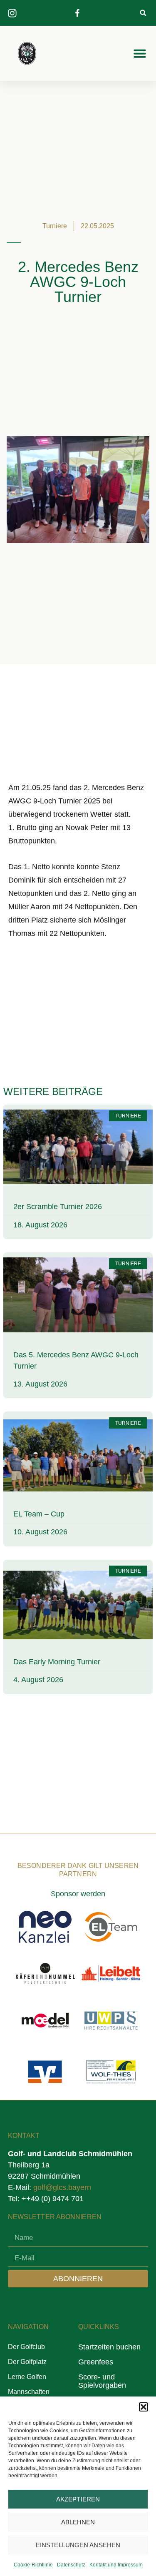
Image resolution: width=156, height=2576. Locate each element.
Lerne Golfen (27, 2377)
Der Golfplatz (27, 2362)
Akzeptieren (78, 2499)
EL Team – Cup (39, 1514)
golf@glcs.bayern (62, 2187)
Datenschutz (71, 2565)
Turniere (55, 226)
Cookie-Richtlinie (33, 2565)
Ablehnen (78, 2522)
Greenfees (96, 2362)
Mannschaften (29, 2392)
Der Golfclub (26, 2347)
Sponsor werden (78, 1894)
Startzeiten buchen (109, 2347)
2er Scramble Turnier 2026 (58, 1207)
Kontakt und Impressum (116, 2565)
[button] (144, 2407)
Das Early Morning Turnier (57, 1662)
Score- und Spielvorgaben (102, 2381)
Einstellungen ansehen (78, 2545)
